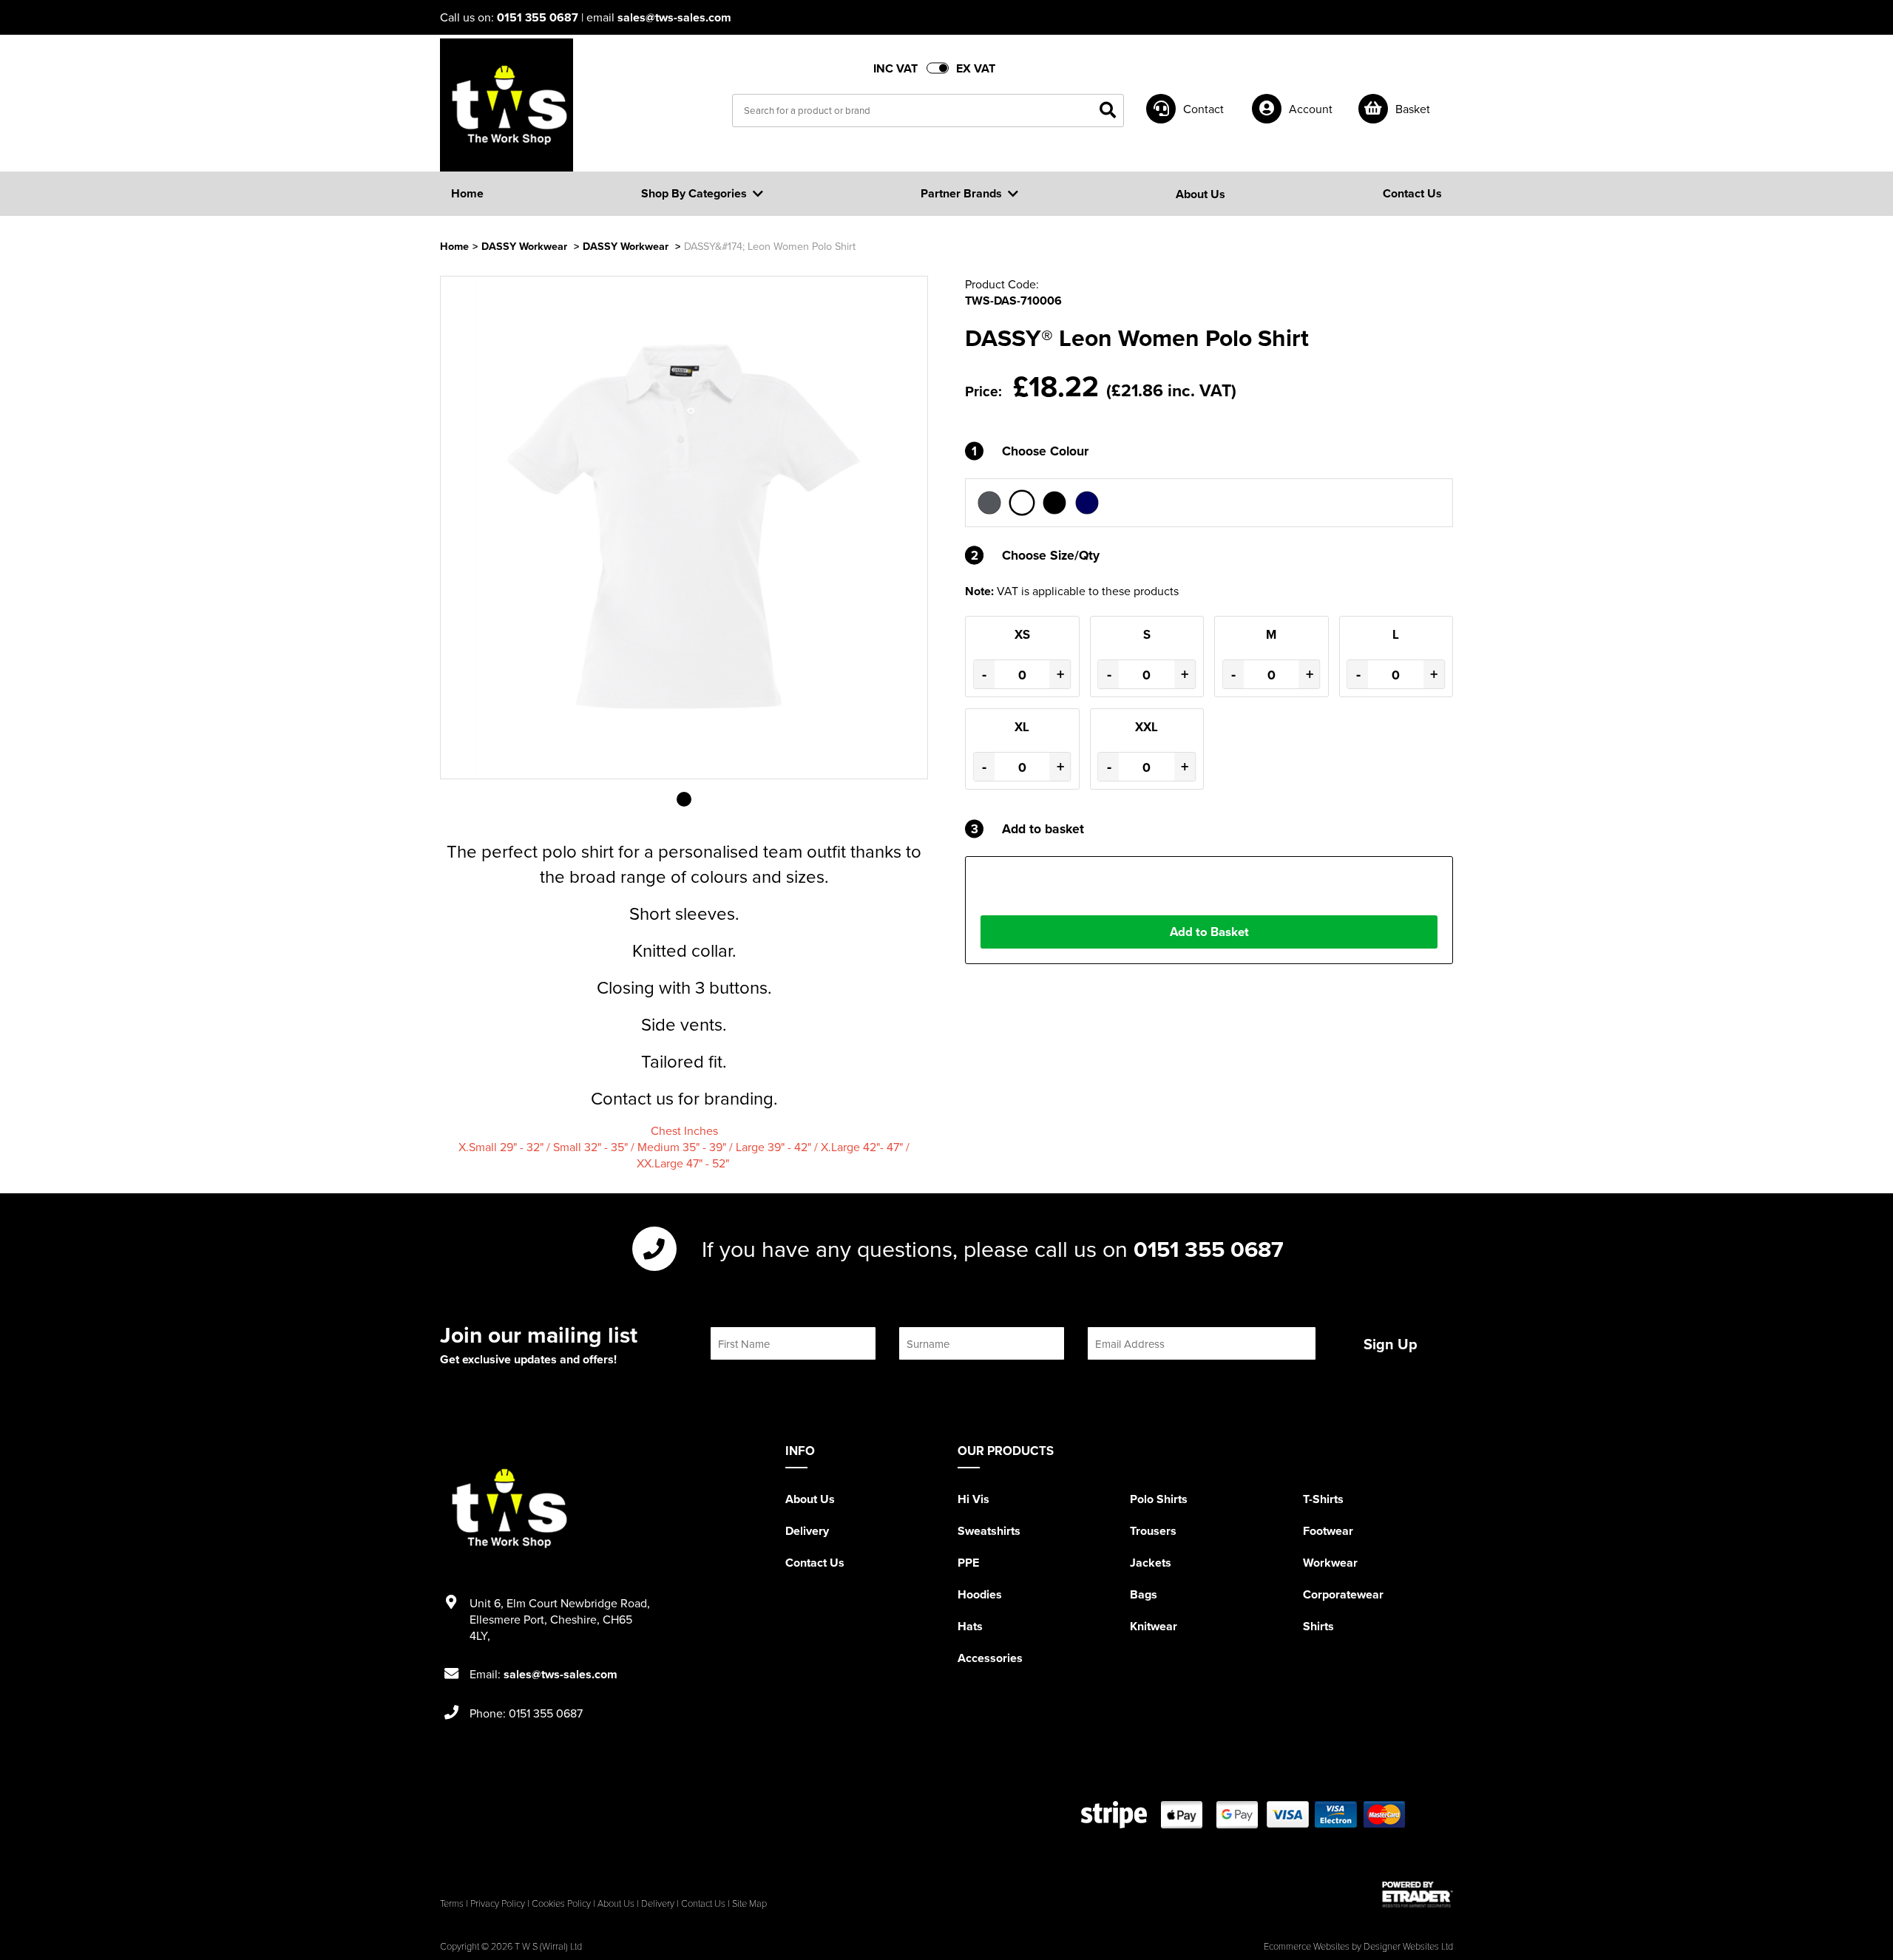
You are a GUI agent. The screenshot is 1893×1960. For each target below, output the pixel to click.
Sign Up (1391, 1344)
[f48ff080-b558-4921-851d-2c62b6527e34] (1022, 503)
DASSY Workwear (524, 246)
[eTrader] (1418, 1894)
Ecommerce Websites (1307, 1946)
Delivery (807, 1531)
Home (454, 246)
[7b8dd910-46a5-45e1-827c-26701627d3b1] (1054, 503)
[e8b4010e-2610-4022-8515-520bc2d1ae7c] (989, 503)
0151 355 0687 (538, 17)
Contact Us (815, 1563)
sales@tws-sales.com (674, 17)
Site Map (749, 1903)
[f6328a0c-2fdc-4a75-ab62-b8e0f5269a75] (1087, 503)
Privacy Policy (498, 1903)
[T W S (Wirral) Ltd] (507, 105)
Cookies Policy (561, 1903)
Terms (452, 1903)
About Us (810, 1499)
